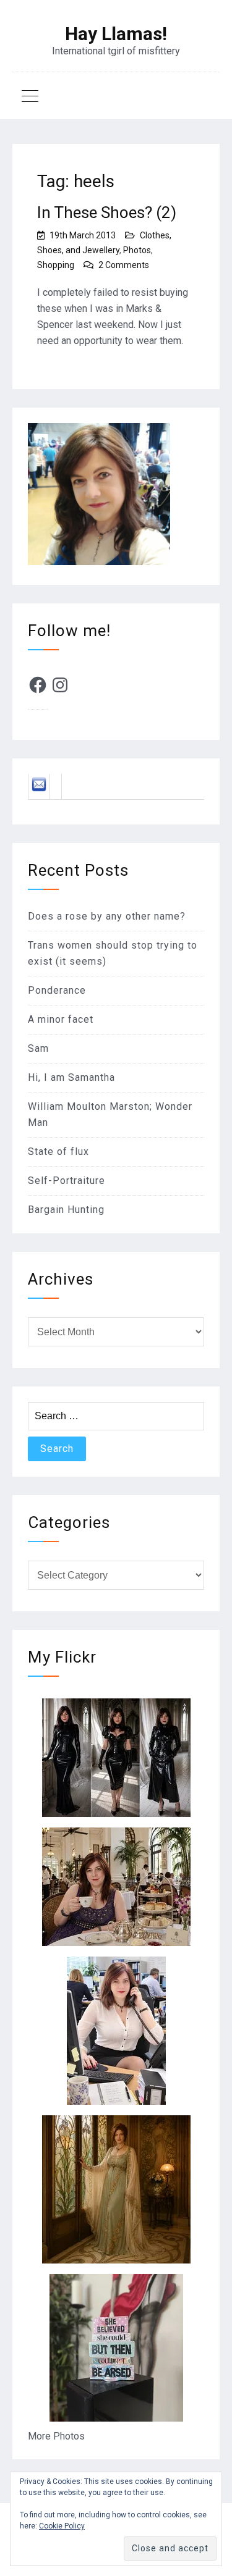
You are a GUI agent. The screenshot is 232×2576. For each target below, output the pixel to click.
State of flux (58, 1152)
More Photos (56, 2436)
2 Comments (124, 265)
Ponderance (57, 990)
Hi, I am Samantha (71, 1077)
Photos (137, 250)
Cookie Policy (62, 2526)
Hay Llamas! (116, 34)
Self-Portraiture (67, 1181)
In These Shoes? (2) (107, 212)
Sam (38, 1048)
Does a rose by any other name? (107, 916)
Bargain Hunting (66, 1210)
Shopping (56, 265)
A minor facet (61, 1019)
